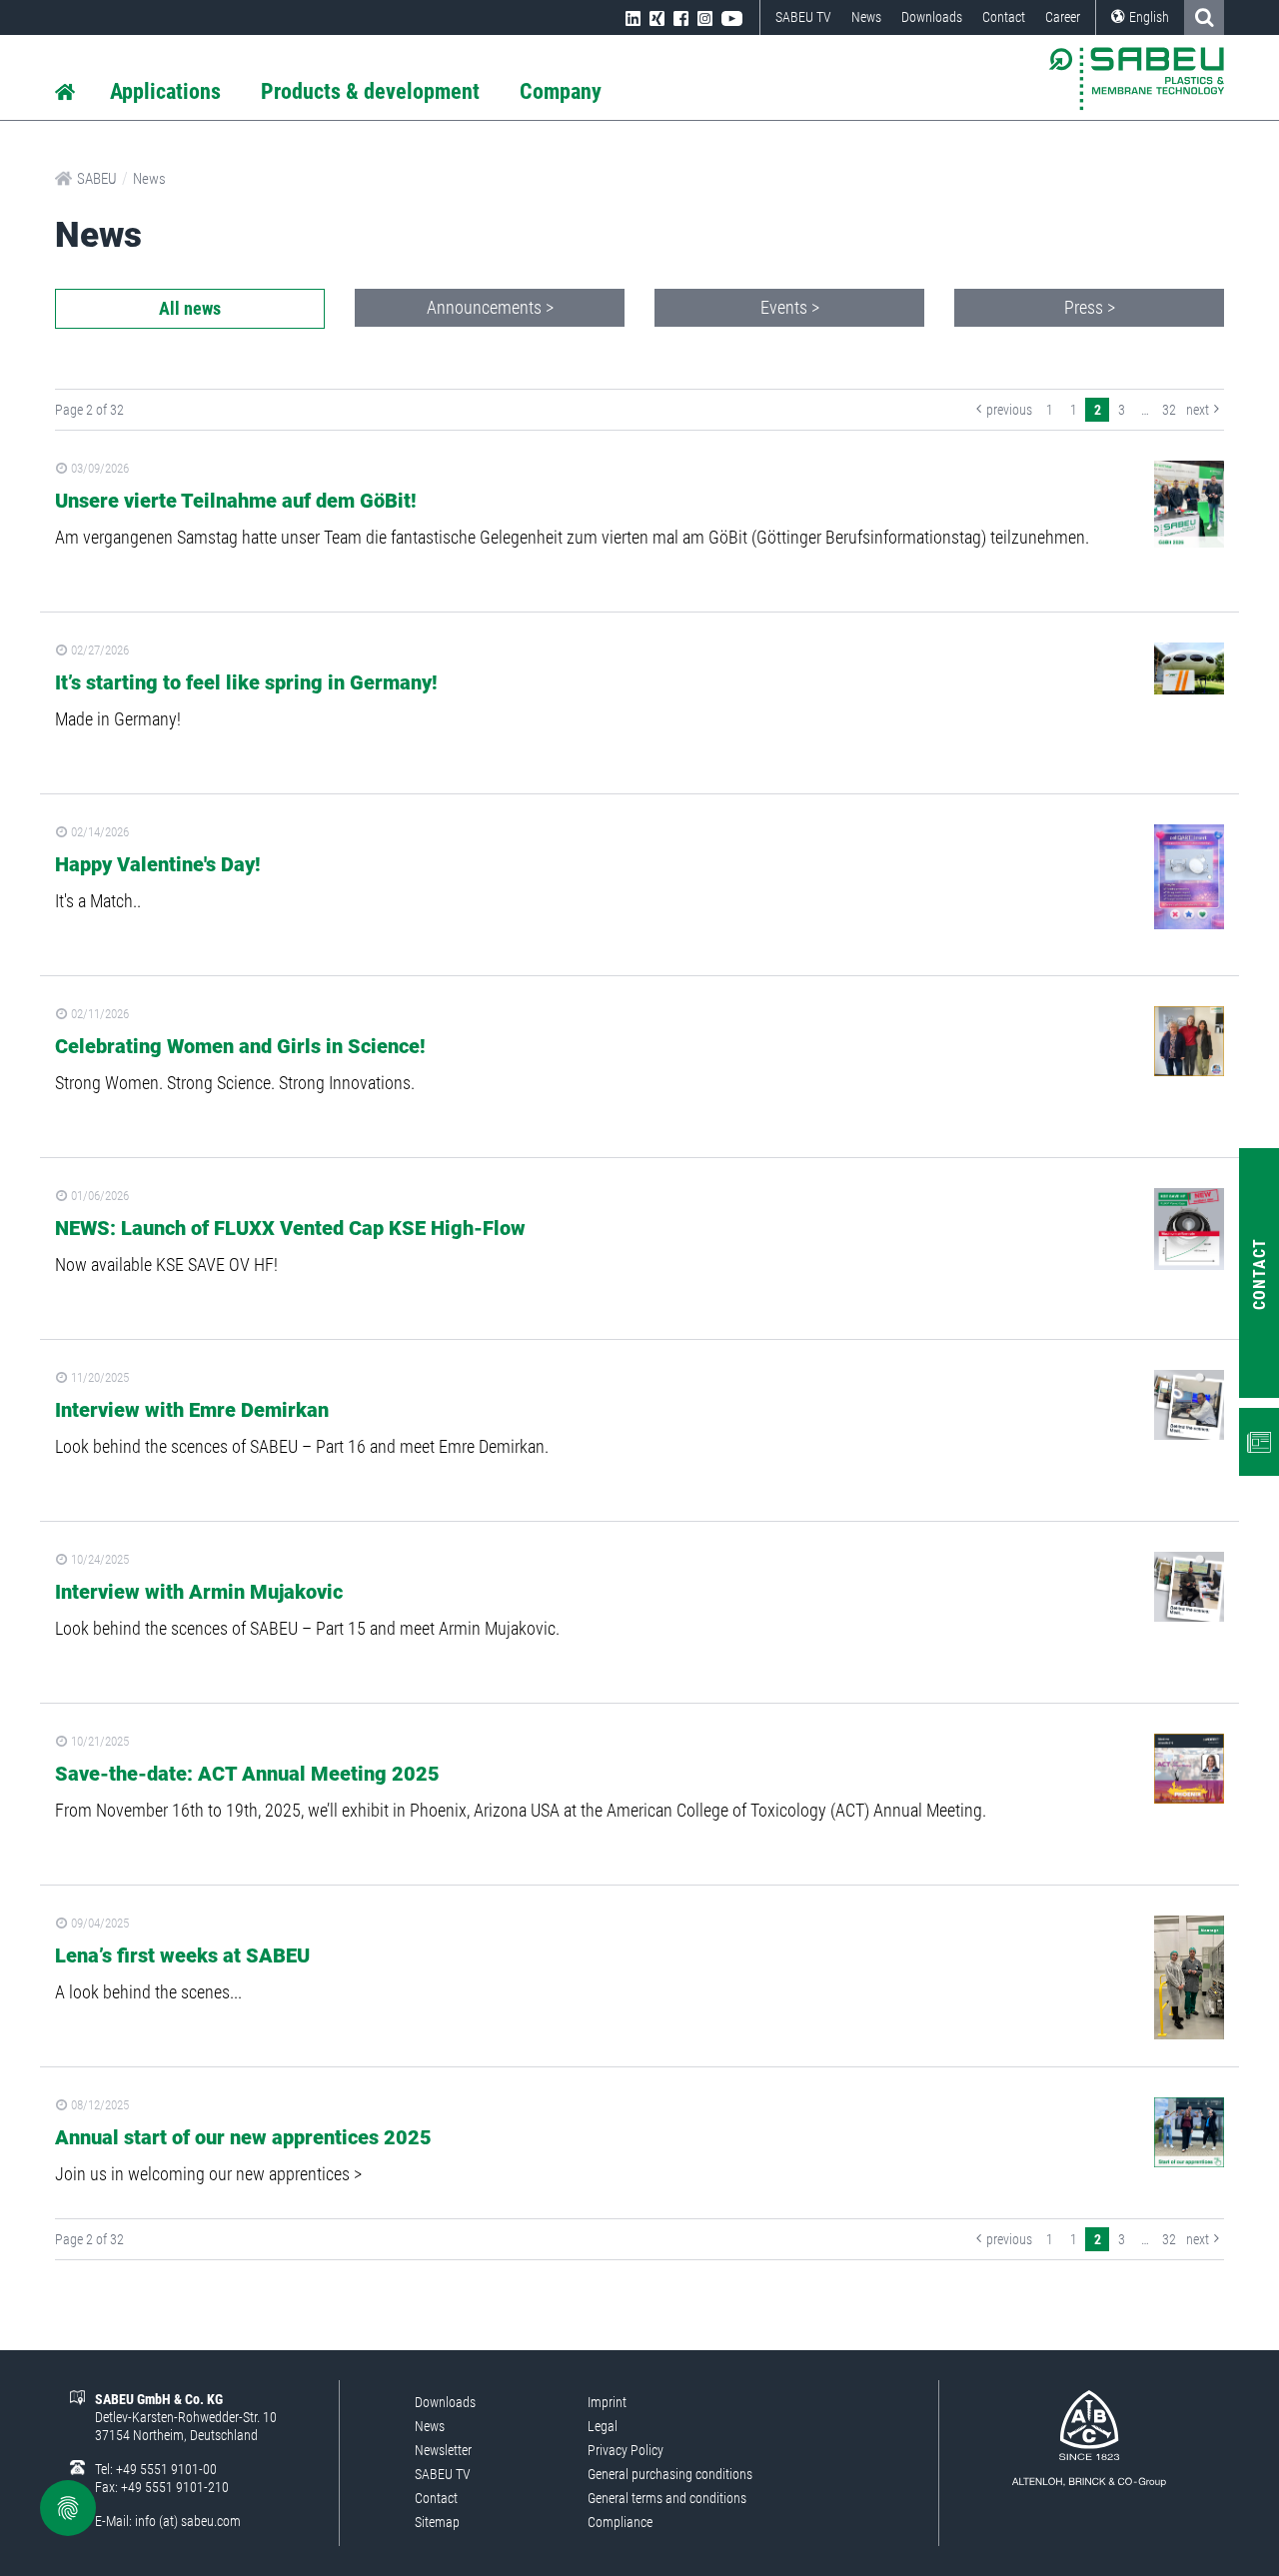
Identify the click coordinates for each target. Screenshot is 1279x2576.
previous (1009, 410)
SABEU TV (803, 17)
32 (1169, 410)
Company (561, 91)
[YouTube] (732, 17)
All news (190, 308)
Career (1063, 17)
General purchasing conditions (670, 2474)
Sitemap (437, 2522)
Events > (790, 307)
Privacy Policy (626, 2450)
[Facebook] (681, 17)
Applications (165, 91)
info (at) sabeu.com (188, 2521)
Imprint (607, 2402)
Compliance (620, 2522)
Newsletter (443, 2450)
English (1149, 17)
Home (65, 92)
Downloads (932, 17)
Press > (1090, 307)
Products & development (370, 91)
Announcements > (490, 307)
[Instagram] (705, 17)
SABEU (97, 179)
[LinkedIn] (633, 17)
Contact (1004, 17)
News (866, 17)
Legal (603, 2426)
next (1198, 410)
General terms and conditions (667, 2498)
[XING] (657, 17)
